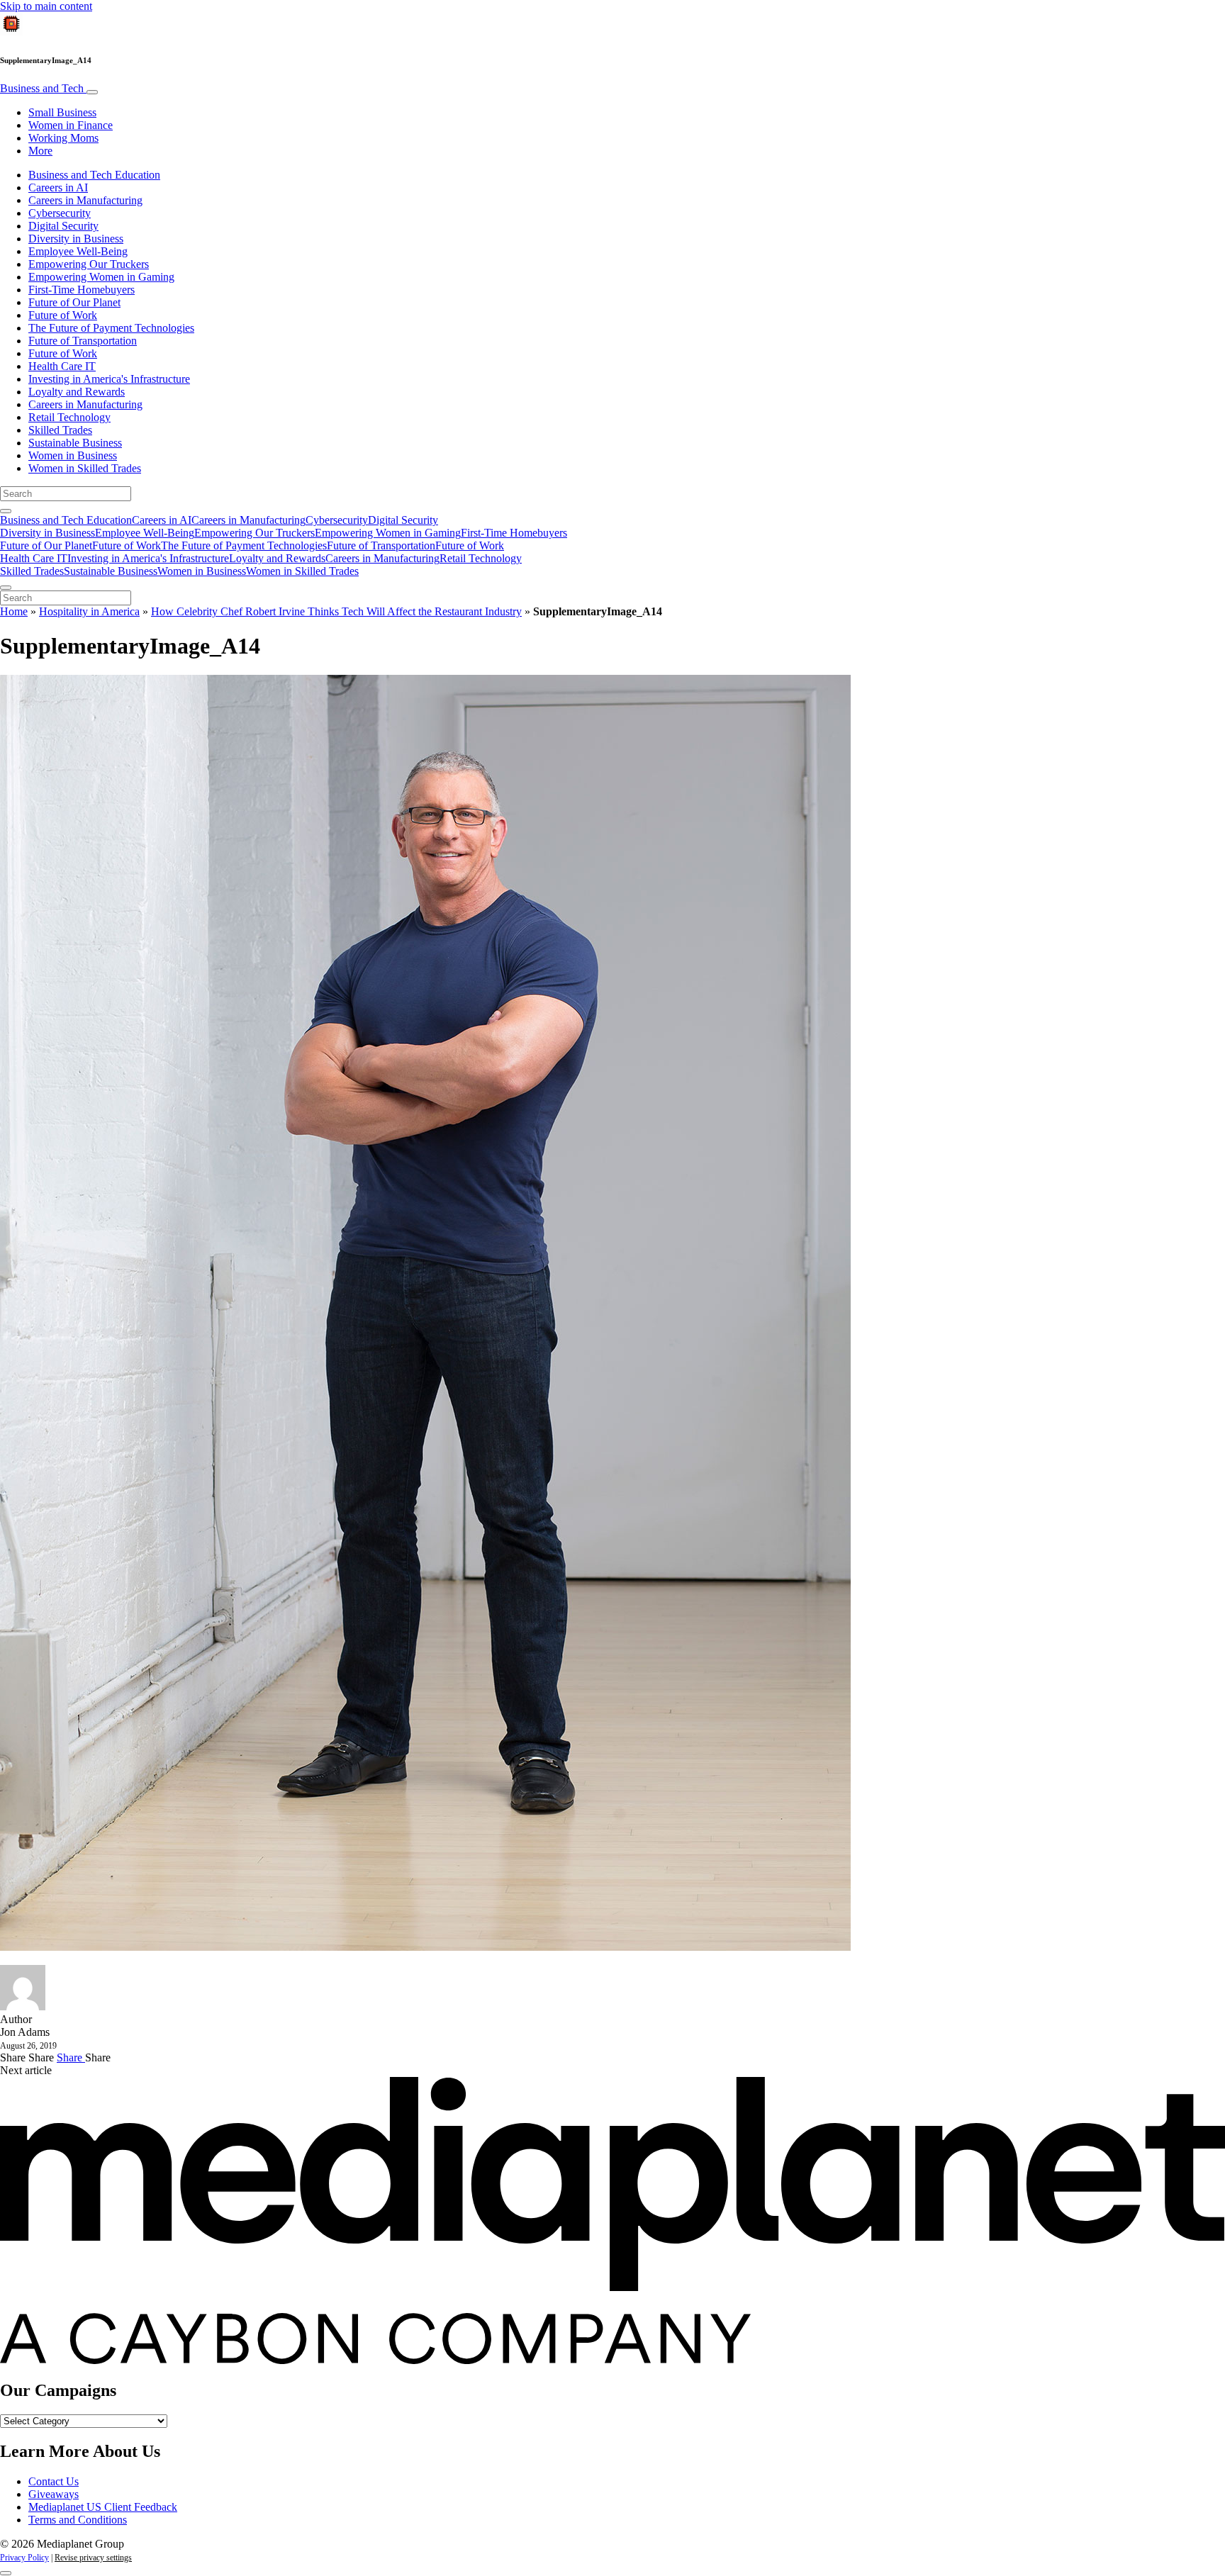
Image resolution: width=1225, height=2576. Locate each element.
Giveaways (54, 2494)
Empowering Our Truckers (89, 264)
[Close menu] (6, 588)
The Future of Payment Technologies (111, 328)
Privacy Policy (24, 2558)
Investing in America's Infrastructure (109, 379)
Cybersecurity (60, 213)
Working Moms (63, 138)
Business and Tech (43, 88)
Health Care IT (62, 366)
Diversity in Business (76, 239)
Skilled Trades (60, 430)
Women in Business (73, 455)
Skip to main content (46, 6)
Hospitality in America (89, 611)
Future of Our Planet (74, 302)
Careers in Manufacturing (85, 200)
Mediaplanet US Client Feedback (103, 2507)
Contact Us (54, 2481)
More (40, 151)
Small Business (62, 112)
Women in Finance (71, 125)
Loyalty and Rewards (77, 392)
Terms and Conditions (78, 2520)
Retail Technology (69, 417)
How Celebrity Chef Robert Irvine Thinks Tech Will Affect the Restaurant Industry (336, 611)
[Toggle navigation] (92, 92)
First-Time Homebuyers (82, 290)
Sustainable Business (75, 443)
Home (14, 611)
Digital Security (63, 226)
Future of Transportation (83, 341)
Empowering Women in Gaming (101, 277)
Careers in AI (58, 187)
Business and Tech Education (94, 175)
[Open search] (6, 511)
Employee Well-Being (78, 251)
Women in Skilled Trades (85, 468)
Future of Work (63, 315)
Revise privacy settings (93, 2558)
